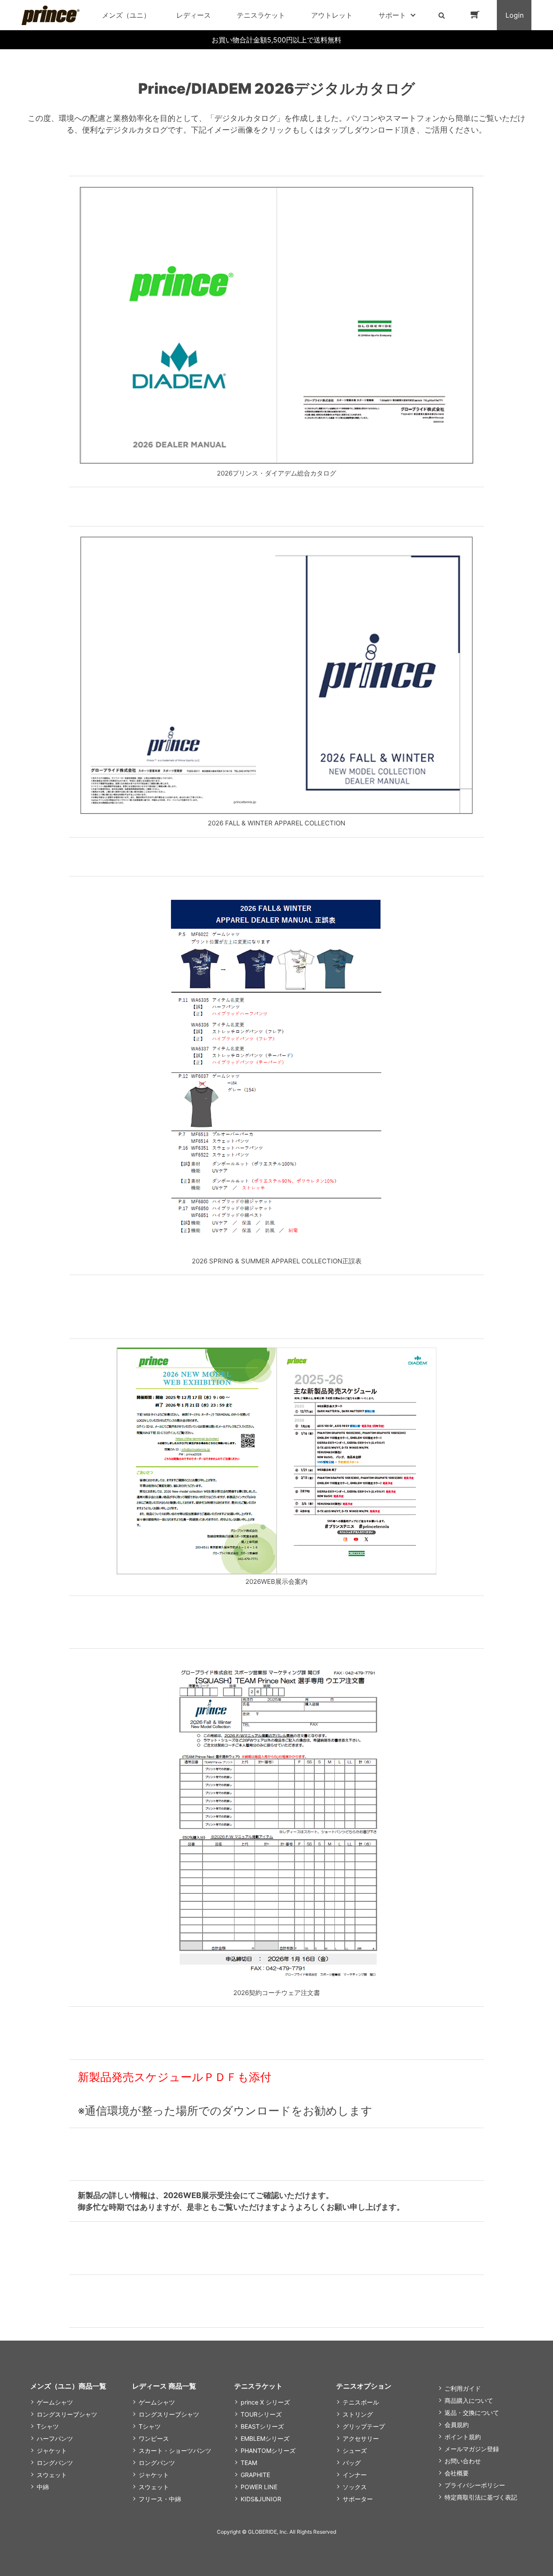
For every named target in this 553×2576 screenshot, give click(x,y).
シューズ (355, 2451)
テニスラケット (261, 15)
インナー (355, 2475)
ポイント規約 (463, 2437)
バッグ (352, 2463)
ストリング (358, 2414)
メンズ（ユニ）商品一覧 (68, 2386)
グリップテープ (364, 2426)
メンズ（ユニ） (126, 15)
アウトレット (332, 15)
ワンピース (154, 2438)
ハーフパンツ (55, 2438)
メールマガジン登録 (472, 2449)
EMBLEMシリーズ (265, 2438)
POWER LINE (259, 2487)
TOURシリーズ (261, 2414)
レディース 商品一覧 (164, 2386)
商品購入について (469, 2400)
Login (515, 15)
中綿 (43, 2487)
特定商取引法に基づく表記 (481, 2497)
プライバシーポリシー (475, 2485)
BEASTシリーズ (262, 2426)
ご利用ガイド (463, 2388)
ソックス (355, 2487)
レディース (194, 15)
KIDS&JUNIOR (261, 2499)
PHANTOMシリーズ (268, 2451)
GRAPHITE (255, 2475)
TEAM (249, 2463)
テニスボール (361, 2402)
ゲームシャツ (55, 2402)
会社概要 (457, 2473)
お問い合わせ (463, 2461)
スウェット (52, 2475)
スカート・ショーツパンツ (175, 2451)
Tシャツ (48, 2426)
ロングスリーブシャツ (67, 2414)
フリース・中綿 (160, 2499)
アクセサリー (361, 2438)
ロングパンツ (55, 2463)
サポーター (358, 2499)
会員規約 (457, 2425)
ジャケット (52, 2451)
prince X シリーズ (265, 2402)
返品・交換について (472, 2413)
